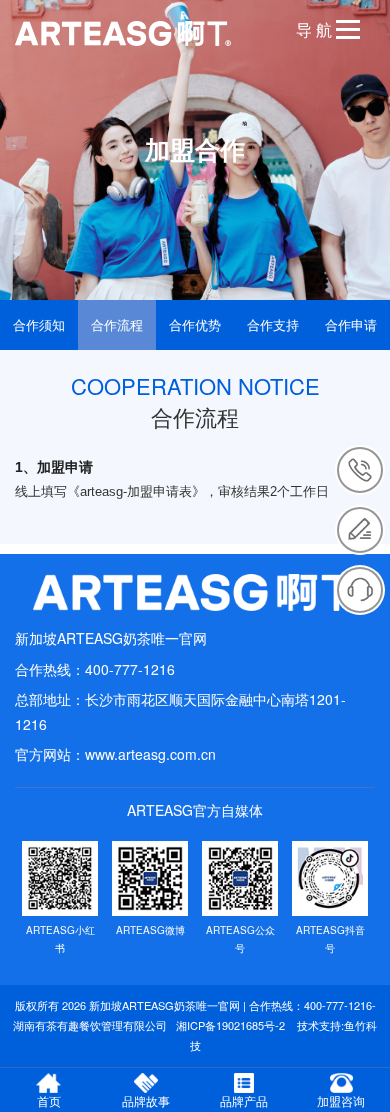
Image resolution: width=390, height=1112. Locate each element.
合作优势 (195, 324)
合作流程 (117, 324)
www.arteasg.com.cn (150, 754)
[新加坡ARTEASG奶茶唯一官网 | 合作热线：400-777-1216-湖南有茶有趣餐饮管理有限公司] (195, 593)
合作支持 (273, 324)
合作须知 (39, 324)
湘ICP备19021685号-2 (230, 1025)
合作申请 (351, 324)
